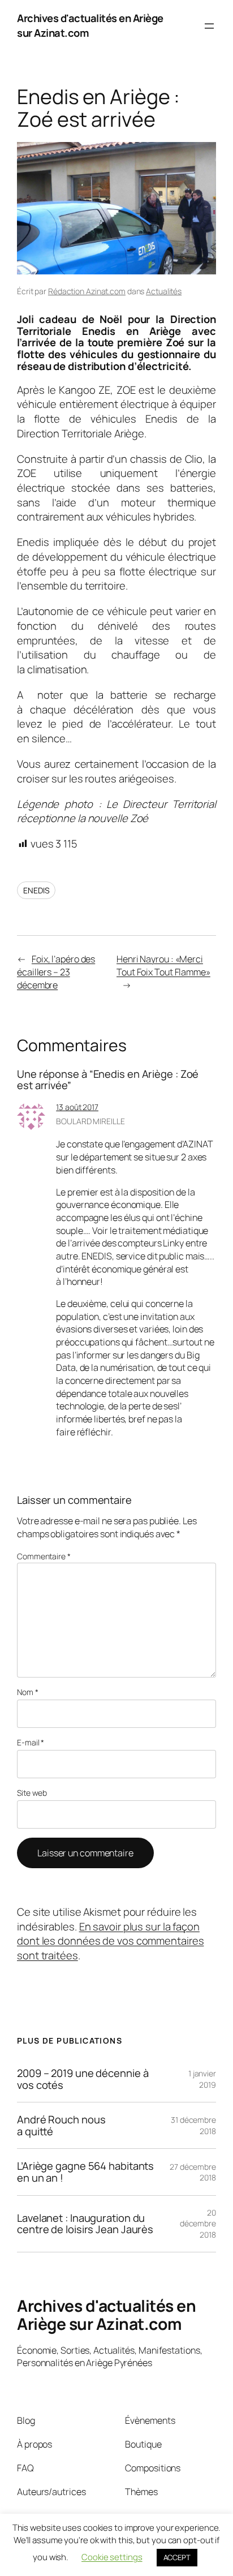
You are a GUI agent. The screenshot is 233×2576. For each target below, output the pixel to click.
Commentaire (44, 1556)
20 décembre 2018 (198, 2224)
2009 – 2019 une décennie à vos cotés (83, 2079)
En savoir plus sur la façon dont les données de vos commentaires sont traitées (110, 1941)
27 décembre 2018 (193, 2172)
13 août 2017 (77, 1107)
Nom (28, 1692)
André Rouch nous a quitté (61, 2125)
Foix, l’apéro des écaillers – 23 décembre (56, 972)
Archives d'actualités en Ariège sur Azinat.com (90, 25)
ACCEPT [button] (177, 2557)
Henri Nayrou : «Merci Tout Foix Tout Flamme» (163, 966)
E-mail (31, 1742)
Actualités (164, 291)
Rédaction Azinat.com (87, 291)
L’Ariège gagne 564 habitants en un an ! (85, 2172)
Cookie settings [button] (112, 2557)
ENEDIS (36, 890)
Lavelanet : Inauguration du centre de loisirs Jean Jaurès (85, 2224)
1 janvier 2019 (202, 2079)
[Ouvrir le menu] (209, 26)
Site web (32, 1793)
